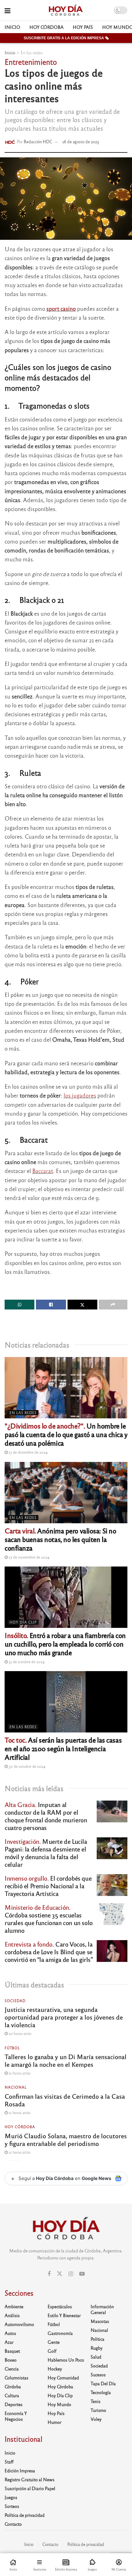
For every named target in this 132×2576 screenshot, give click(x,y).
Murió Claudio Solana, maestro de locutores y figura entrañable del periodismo (66, 2140)
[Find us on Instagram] (71, 2274)
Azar (9, 2342)
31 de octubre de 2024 (26, 1662)
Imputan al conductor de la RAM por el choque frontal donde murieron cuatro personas (46, 1816)
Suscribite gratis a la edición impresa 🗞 (66, 38)
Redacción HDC (38, 142)
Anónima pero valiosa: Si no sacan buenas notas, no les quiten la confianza (60, 1539)
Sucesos (98, 2374)
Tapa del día (103, 2383)
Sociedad (15, 2001)
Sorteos (12, 2506)
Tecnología (101, 2392)
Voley (96, 2419)
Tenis (95, 2401)
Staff (9, 2462)
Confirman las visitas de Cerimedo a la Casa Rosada (65, 2100)
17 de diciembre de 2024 (28, 1452)
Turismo (98, 2410)
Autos (10, 2333)
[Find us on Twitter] (60, 2274)
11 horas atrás (19, 2073)
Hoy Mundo (59, 2404)
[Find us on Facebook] (49, 2274)
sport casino (61, 308)
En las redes (32, 52)
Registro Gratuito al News (29, 2479)
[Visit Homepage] (66, 10)
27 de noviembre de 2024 (29, 1557)
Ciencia (12, 2369)
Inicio (12, 27)
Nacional (16, 2087)
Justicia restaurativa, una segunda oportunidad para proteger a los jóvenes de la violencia (64, 2017)
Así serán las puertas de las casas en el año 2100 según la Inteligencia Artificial (63, 1748)
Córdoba (13, 2386)
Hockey (55, 2369)
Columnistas (16, 2378)
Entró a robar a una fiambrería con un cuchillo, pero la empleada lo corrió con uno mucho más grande (65, 1644)
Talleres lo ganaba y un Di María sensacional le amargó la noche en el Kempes (66, 2060)
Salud (96, 2357)
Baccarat (43, 1171)
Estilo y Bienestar (64, 2315)
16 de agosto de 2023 (81, 142)
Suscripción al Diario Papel (30, 2488)
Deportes (14, 2404)
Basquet (12, 2351)
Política (97, 2339)
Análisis (12, 2315)
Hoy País (83, 27)
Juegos (11, 2497)
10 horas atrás (19, 2033)
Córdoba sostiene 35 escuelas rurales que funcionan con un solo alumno (49, 1919)
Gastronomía (60, 2333)
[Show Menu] (8, 10)
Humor (54, 2422)
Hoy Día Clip (23, 1622)
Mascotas (100, 2321)
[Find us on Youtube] (82, 2274)
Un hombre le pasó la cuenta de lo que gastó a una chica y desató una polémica (66, 1434)
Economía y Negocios (16, 2416)
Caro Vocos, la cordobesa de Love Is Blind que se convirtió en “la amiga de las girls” (49, 1952)
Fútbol (12, 2048)
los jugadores (80, 1095)
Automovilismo (19, 2324)
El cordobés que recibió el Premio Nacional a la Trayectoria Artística (48, 1886)
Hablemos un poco (66, 2360)
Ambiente (14, 2306)
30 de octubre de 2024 (27, 1766)
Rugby (97, 2348)
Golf (52, 2351)
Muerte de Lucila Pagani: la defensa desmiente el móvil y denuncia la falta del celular (46, 1853)
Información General (102, 2309)
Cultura (12, 2395)
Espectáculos (60, 2306)
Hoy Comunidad (63, 2378)
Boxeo (11, 2360)
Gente (54, 2342)
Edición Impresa (20, 2470)
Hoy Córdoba (47, 27)
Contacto (13, 2524)
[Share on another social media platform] (113, 1305)
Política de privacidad (25, 2515)
